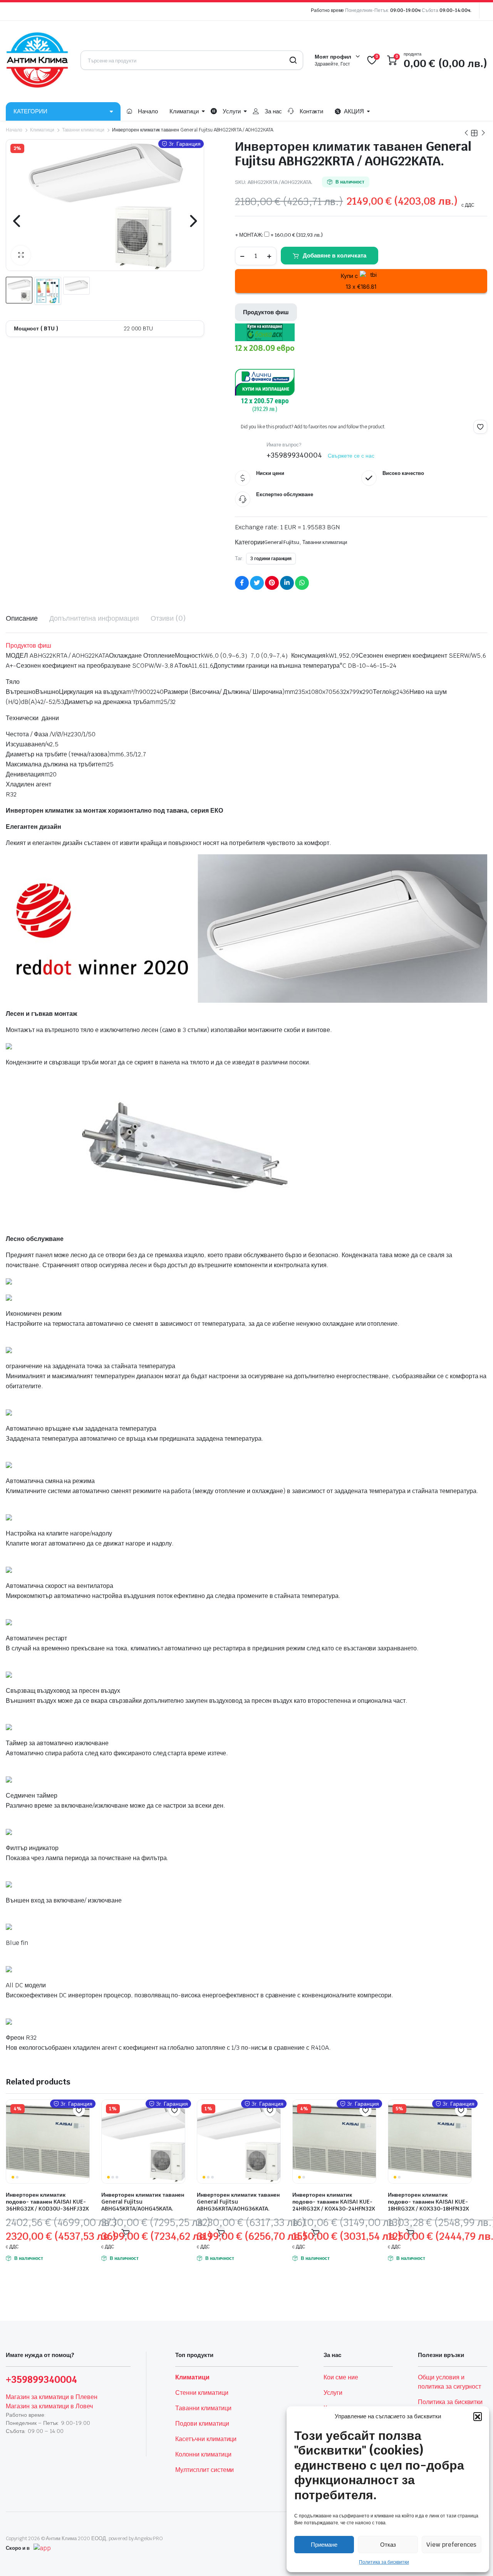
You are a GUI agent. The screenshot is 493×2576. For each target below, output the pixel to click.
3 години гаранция (271, 559)
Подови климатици (202, 2424)
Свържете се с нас (351, 456)
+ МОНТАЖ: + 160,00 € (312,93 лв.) (279, 235)
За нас (273, 111)
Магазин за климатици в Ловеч (49, 2406)
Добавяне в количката (335, 255)
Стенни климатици (202, 2393)
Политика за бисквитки (384, 2562)
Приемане (324, 2545)
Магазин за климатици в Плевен (52, 2397)
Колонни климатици (203, 2454)
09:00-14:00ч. (455, 10)
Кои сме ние (341, 2377)
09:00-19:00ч (405, 10)
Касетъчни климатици (206, 2439)
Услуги (232, 111)
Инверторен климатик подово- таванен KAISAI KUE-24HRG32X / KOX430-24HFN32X (334, 2202)
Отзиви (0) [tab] (168, 618)
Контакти (312, 111)
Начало (148, 111)
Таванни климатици (83, 130)
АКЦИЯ (354, 111)
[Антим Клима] (37, 60)
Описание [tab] (22, 618)
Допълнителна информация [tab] (94, 618)
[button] (478, 2416)
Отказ (388, 2545)
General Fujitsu (282, 542)
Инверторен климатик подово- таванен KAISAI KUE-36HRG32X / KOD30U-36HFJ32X (47, 2202)
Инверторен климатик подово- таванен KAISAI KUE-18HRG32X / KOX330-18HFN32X (428, 2202)
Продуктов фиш (266, 312)
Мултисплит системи (205, 2470)
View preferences (451, 2545)
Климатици (184, 111)
